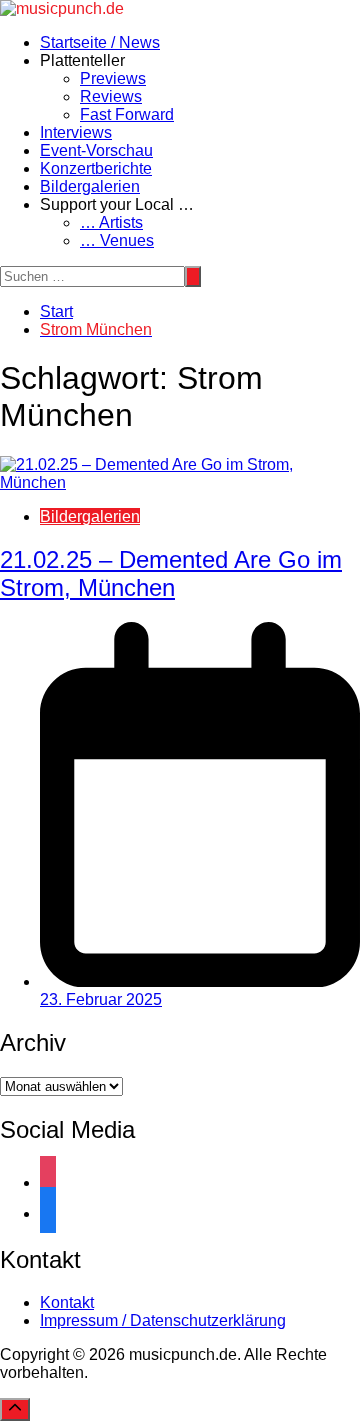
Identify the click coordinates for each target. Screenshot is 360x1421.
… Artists (111, 222)
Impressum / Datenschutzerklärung (163, 1320)
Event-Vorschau (96, 150)
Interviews (76, 132)
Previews (113, 78)
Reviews (111, 96)
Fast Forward (127, 114)
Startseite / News (100, 42)
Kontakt (67, 1302)
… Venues (117, 240)
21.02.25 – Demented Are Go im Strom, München (171, 573)
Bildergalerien (90, 186)
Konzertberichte (96, 168)
